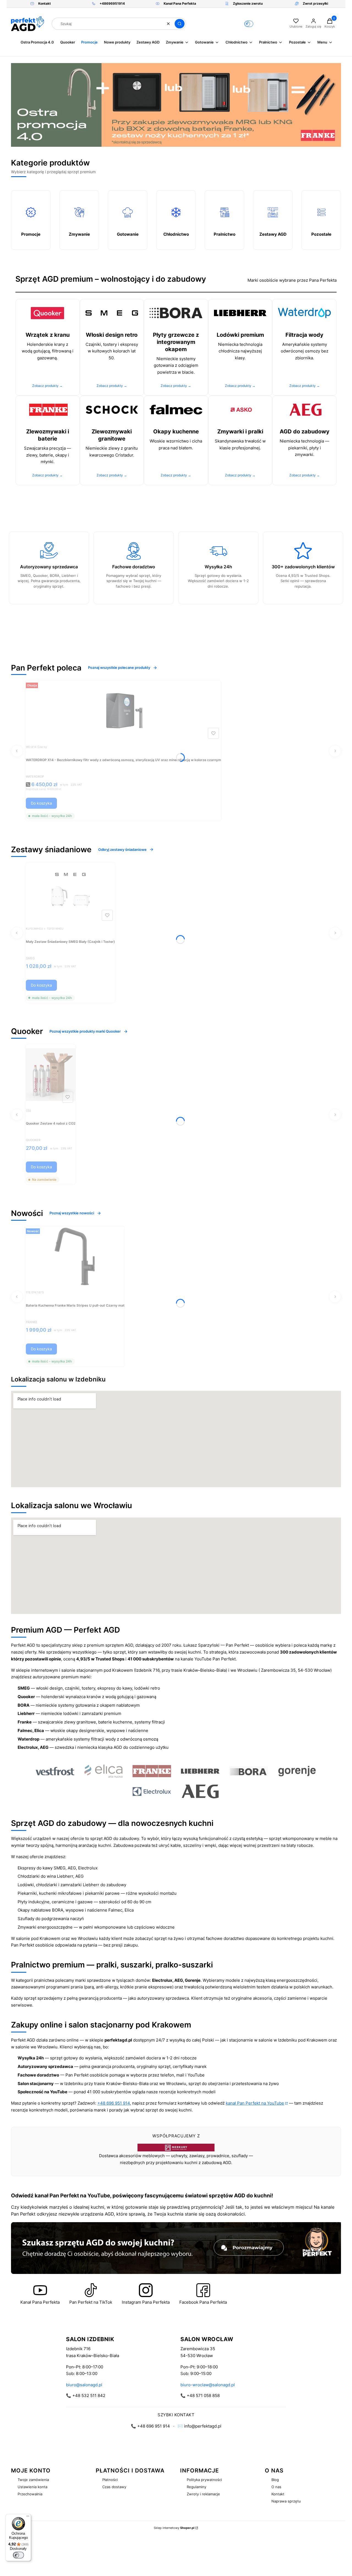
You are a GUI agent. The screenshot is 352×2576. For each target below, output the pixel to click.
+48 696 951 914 (114, 2103)
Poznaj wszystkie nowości (72, 1213)
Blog (275, 2480)
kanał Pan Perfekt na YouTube (255, 2103)
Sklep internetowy (174, 2528)
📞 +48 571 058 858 (200, 2396)
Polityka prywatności (204, 2480)
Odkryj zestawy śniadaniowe (122, 849)
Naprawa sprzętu (286, 2501)
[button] (180, 24)
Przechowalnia (30, 2494)
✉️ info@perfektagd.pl (200, 2426)
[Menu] (28, 2517)
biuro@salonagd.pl (84, 2385)
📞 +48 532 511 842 (86, 2396)
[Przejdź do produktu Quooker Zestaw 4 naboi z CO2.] (51, 1074)
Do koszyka (41, 803)
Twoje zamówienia (33, 2480)
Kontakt (278, 2494)
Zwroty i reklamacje (203, 2494)
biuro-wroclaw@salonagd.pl (208, 2385)
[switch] (18, 2555)
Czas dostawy (114, 2487)
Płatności (110, 2480)
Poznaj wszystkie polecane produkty (119, 667)
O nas (276, 2487)
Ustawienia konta (32, 2487)
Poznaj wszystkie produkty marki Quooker (85, 1031)
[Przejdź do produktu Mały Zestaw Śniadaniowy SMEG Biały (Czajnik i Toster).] (70, 893)
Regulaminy (196, 2487)
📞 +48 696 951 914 (150, 2426)
